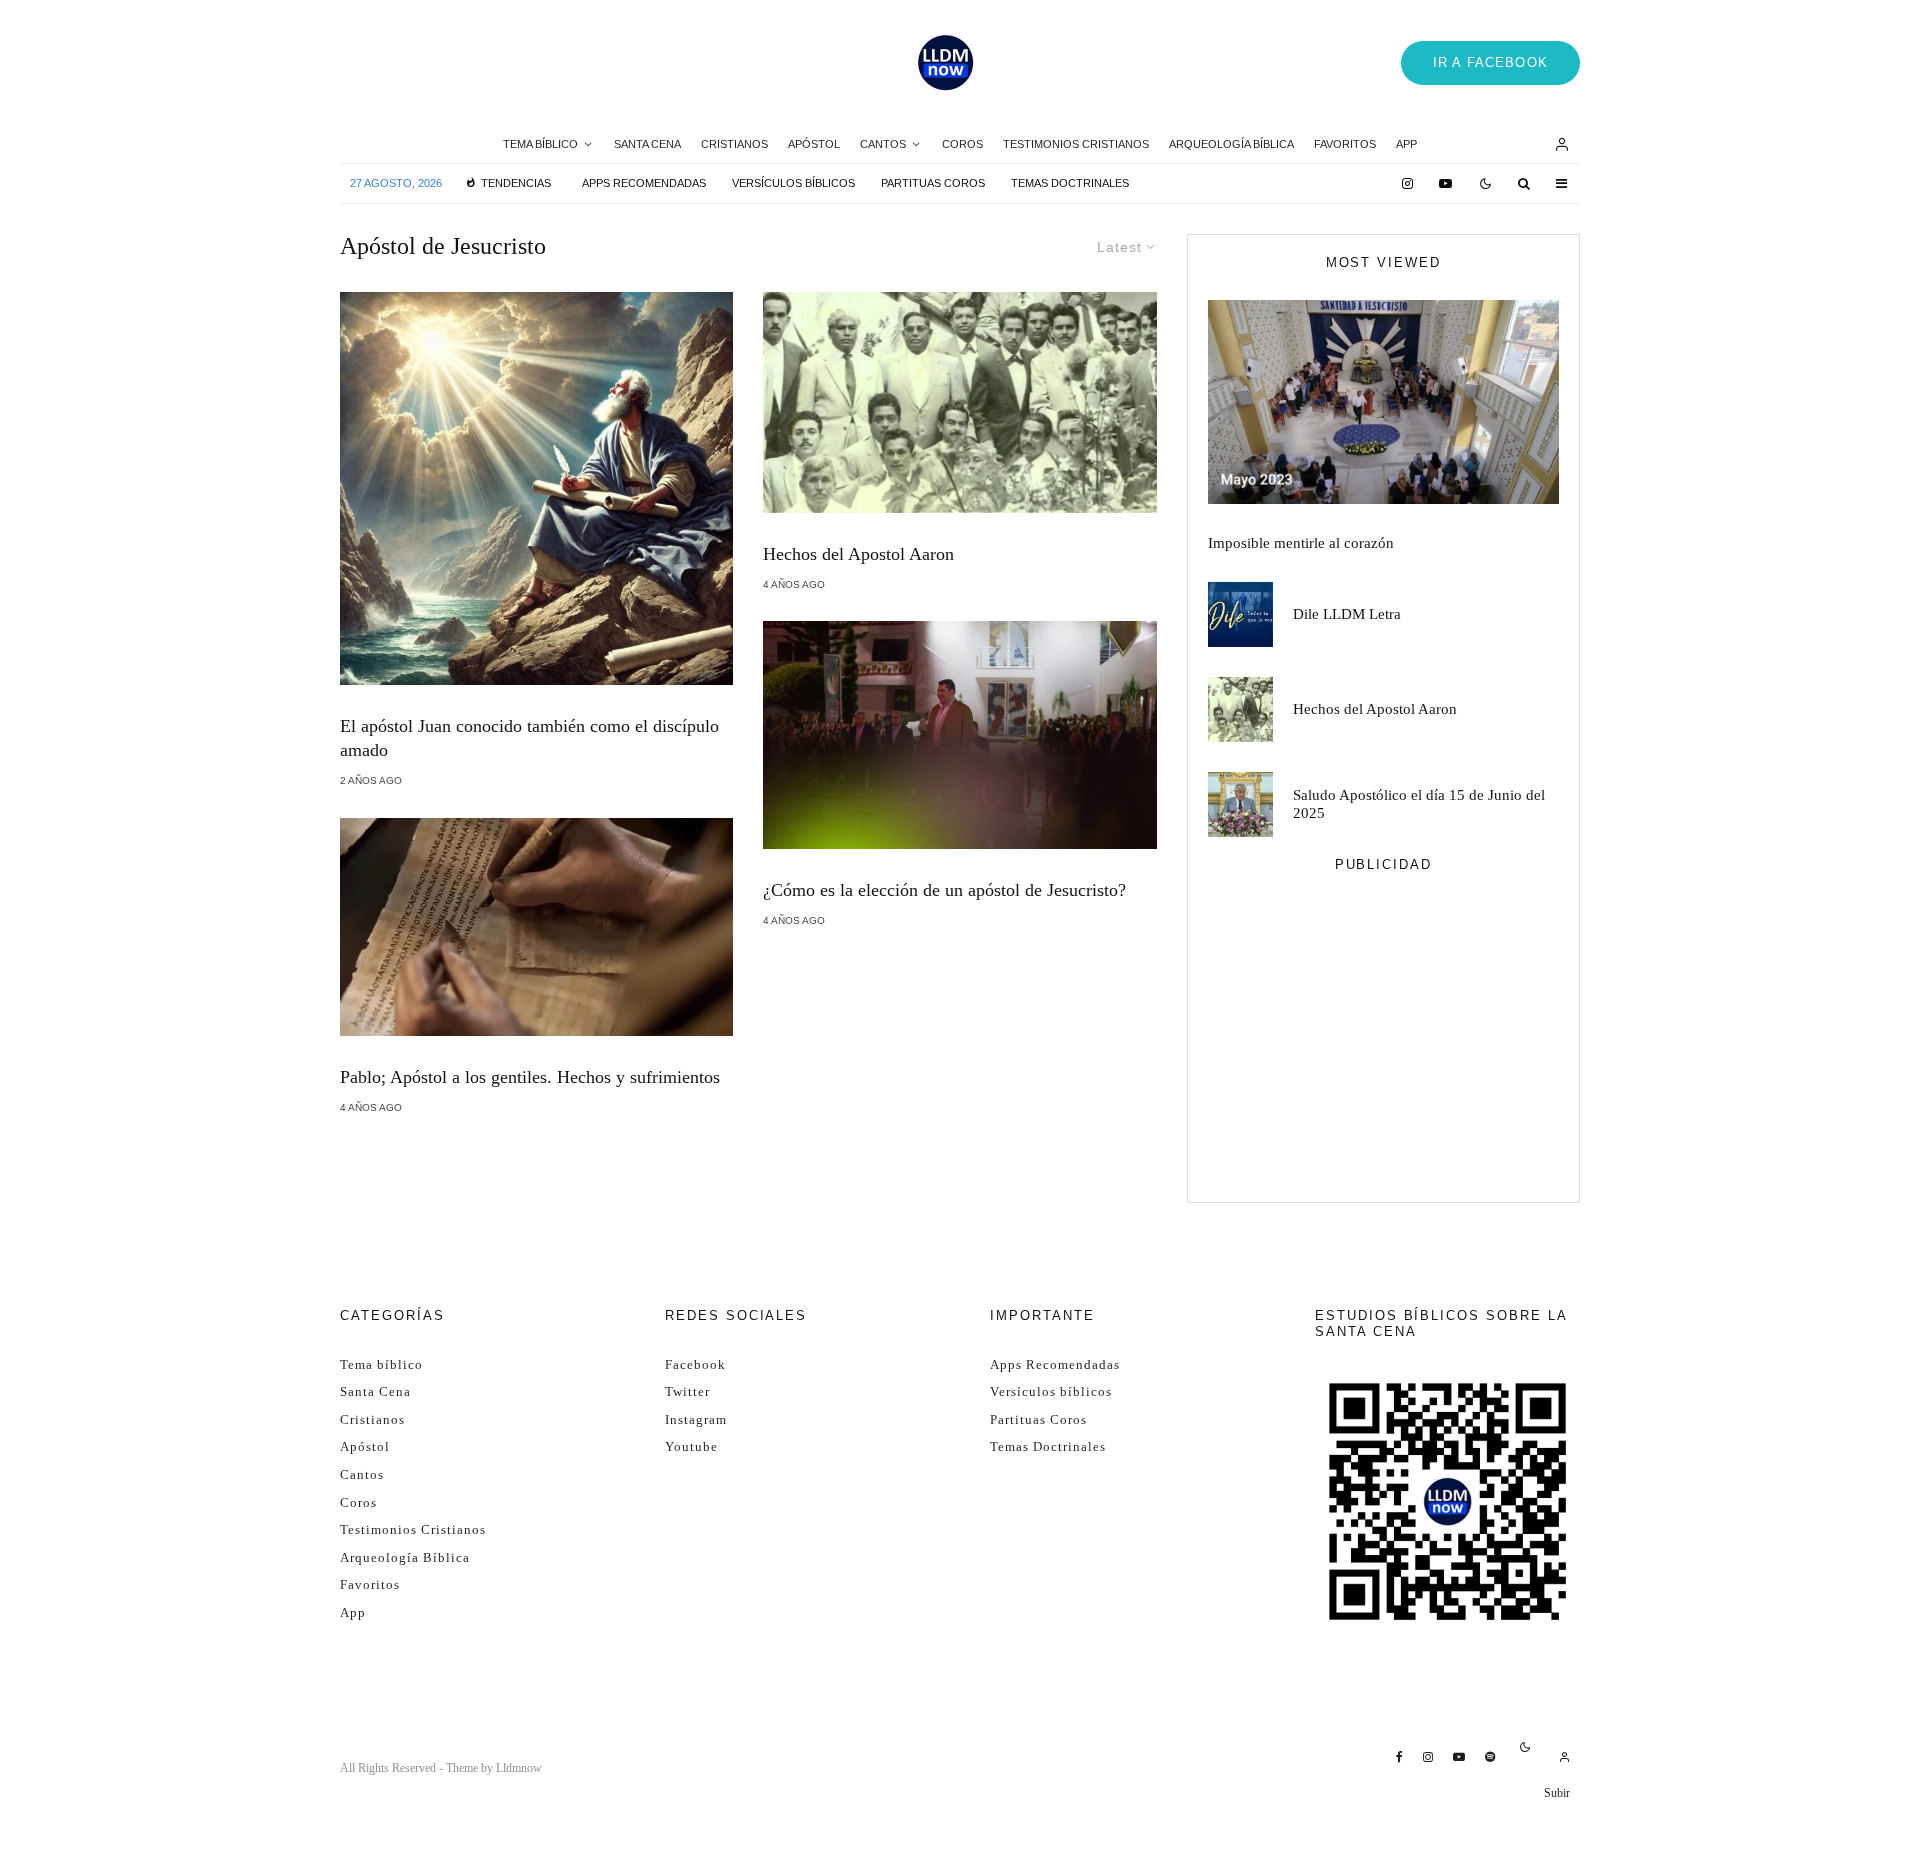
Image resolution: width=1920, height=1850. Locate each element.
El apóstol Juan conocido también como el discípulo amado (529, 738)
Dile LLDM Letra (1347, 614)
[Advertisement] (1383, 1042)
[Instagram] (1407, 183)
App (1406, 144)
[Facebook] (1399, 1757)
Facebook (695, 1364)
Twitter (687, 1391)
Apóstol (814, 144)
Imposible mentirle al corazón (1301, 543)
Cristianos (734, 144)
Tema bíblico (540, 144)
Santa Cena (647, 144)
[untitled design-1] (536, 488)
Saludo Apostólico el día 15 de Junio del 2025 (1419, 804)
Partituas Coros (933, 183)
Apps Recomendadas (644, 183)
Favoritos (1345, 144)
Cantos (883, 144)
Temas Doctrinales (1070, 183)
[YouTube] (1445, 183)
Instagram (696, 1419)
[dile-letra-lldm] (1240, 614)
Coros (962, 144)
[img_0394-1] (1240, 804)
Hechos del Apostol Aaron (858, 554)
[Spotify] (1490, 1757)
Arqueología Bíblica (1231, 144)
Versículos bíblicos (793, 183)
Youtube (691, 1446)
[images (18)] (959, 402)
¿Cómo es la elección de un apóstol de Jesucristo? (944, 890)
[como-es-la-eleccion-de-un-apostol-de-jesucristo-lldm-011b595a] (959, 734)
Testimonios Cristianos (1076, 144)
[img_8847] (1383, 401)
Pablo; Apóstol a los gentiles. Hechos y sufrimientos (530, 1077)
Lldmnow (519, 1768)
